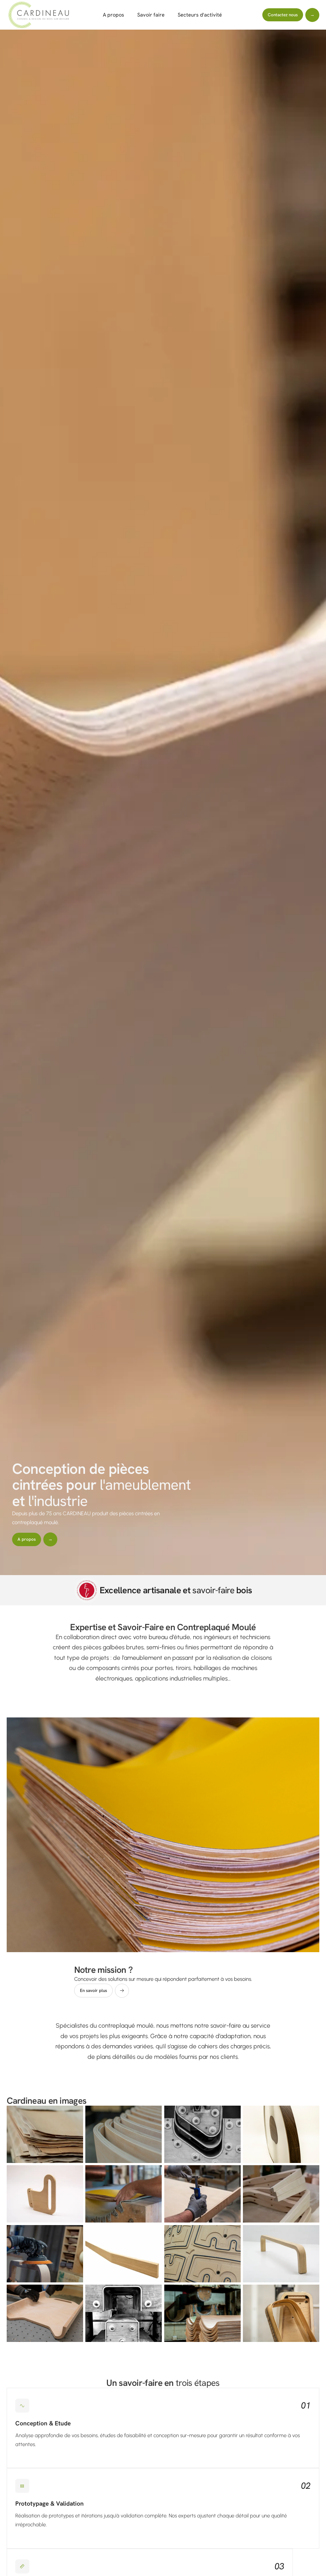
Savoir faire (151, 15)
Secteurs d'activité (200, 15)
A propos (113, 15)
